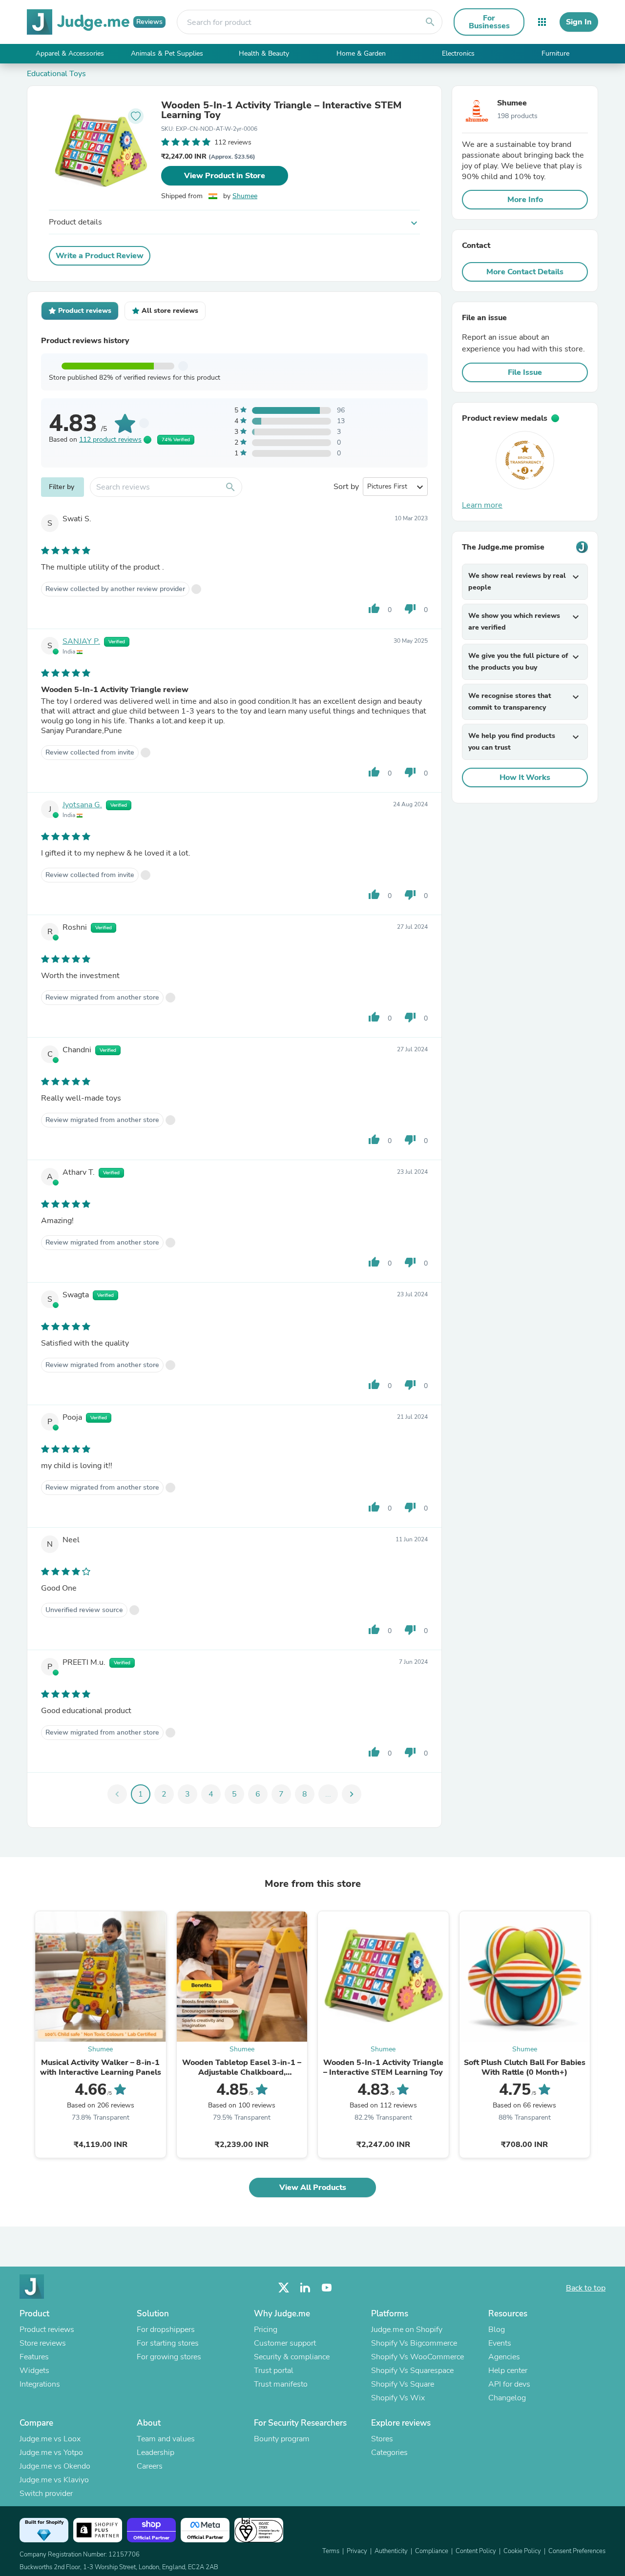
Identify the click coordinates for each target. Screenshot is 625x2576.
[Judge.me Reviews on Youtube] (327, 2288)
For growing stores (169, 2357)
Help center (508, 2371)
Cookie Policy (522, 2551)
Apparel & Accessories (70, 53)
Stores (382, 2439)
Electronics (458, 53)
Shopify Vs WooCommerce (417, 2357)
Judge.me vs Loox (50, 2439)
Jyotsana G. (82, 805)
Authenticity (391, 2551)
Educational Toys (56, 74)
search (430, 22)
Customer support (285, 2343)
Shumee (245, 196)
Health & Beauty (264, 53)
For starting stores (168, 2343)
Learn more (482, 505)
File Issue (525, 372)
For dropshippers (166, 2330)
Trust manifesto (281, 2384)
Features (34, 2357)
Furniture (555, 53)
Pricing (266, 2330)
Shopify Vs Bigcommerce (414, 2343)
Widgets (34, 2371)
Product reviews (47, 2330)
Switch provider (46, 2494)
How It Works (525, 777)
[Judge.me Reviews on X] (284, 2288)
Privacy (357, 2551)
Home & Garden (361, 53)
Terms (331, 2551)
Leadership (156, 2453)
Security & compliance (292, 2357)
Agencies (504, 2357)
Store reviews (43, 2343)
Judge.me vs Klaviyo (54, 2480)
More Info (525, 200)
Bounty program (282, 2439)
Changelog (507, 2398)
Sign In (579, 22)
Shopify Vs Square (403, 2384)
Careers (150, 2466)
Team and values (166, 2439)
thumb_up (374, 609)
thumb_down (410, 609)
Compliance (432, 2551)
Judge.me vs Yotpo (51, 2453)
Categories (389, 2453)
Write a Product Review (100, 256)
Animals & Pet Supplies (167, 53)
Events (500, 2343)
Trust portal (274, 2371)
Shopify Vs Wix (398, 2398)
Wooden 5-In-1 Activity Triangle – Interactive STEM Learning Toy (281, 110)
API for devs (509, 2384)
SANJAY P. (81, 641)
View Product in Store (225, 176)
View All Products (313, 2188)
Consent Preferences (577, 2551)
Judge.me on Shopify (407, 2330)
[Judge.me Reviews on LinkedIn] (305, 2288)
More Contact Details (525, 272)
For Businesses (489, 22)
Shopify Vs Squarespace (412, 2371)
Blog (497, 2330)
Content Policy (476, 2551)
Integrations (40, 2384)
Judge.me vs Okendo (55, 2466)
